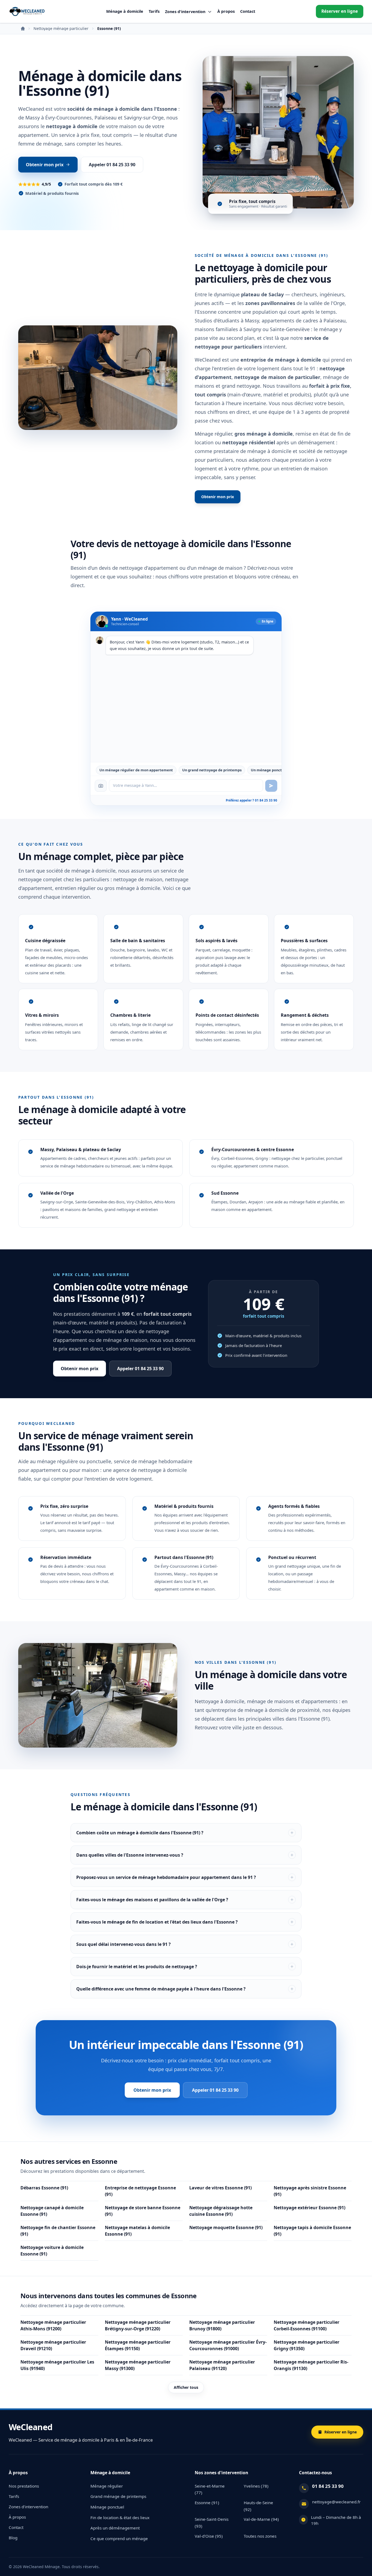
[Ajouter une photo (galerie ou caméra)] (101, 786)
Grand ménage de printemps (118, 2496)
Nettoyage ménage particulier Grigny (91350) (307, 2345)
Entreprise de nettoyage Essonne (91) (140, 2191)
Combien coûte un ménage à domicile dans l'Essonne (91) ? (140, 1833)
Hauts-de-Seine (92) (258, 2506)
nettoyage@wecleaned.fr (336, 2502)
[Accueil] (27, 11)
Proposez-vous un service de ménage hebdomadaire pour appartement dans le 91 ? (166, 1877)
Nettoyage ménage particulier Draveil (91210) (53, 2345)
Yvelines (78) (256, 2486)
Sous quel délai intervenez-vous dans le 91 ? (124, 1944)
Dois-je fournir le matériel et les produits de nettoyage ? (137, 1967)
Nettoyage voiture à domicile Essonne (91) (52, 2251)
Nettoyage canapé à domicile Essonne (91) (52, 2211)
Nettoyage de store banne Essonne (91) (143, 2211)
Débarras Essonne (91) (44, 2188)
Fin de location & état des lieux (120, 2518)
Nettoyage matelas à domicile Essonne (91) (137, 2231)
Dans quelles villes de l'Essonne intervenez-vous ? (130, 1855)
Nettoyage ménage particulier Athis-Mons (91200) (53, 2325)
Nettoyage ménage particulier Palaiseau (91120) (222, 2365)
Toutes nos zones (260, 2536)
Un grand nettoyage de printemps (212, 770)
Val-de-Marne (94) (261, 2519)
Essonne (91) (207, 2503)
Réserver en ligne (340, 11)
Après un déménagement (115, 2528)
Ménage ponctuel (107, 2507)
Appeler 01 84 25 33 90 (112, 165)
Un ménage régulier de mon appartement (136, 770)
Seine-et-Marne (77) (210, 2489)
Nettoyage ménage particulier (61, 29)
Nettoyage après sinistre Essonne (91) (310, 2191)
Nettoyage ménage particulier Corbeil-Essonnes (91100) (307, 2325)
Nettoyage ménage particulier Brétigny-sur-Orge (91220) (138, 2325)
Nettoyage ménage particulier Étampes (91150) (138, 2345)
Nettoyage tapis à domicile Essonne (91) (312, 2231)
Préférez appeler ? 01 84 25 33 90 (251, 800)
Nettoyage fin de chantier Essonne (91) (58, 2231)
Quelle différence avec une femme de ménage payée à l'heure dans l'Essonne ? (161, 1989)
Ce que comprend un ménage (119, 2538)
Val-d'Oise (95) (209, 2536)
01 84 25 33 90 (328, 2486)
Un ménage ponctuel (269, 770)
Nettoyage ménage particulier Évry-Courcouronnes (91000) (228, 2345)
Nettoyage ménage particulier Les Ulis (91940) (57, 2365)
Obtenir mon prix (45, 165)
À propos (226, 11)
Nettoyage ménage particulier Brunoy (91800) (222, 2325)
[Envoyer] (271, 786)
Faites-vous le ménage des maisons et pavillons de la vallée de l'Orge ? (152, 1900)
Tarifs (154, 11)
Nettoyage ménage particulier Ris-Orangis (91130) (311, 2365)
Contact (248, 11)
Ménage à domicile (125, 11)
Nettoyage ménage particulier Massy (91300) (138, 2365)
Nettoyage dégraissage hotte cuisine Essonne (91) (221, 2211)
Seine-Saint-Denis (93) (212, 2523)
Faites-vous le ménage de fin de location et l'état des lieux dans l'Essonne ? (157, 1922)
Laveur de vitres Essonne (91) (220, 2188)
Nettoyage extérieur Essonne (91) (310, 2208)
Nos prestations (24, 2486)
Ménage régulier (107, 2486)
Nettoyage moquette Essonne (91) (226, 2227)
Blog (13, 2538)
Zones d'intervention (28, 2507)
